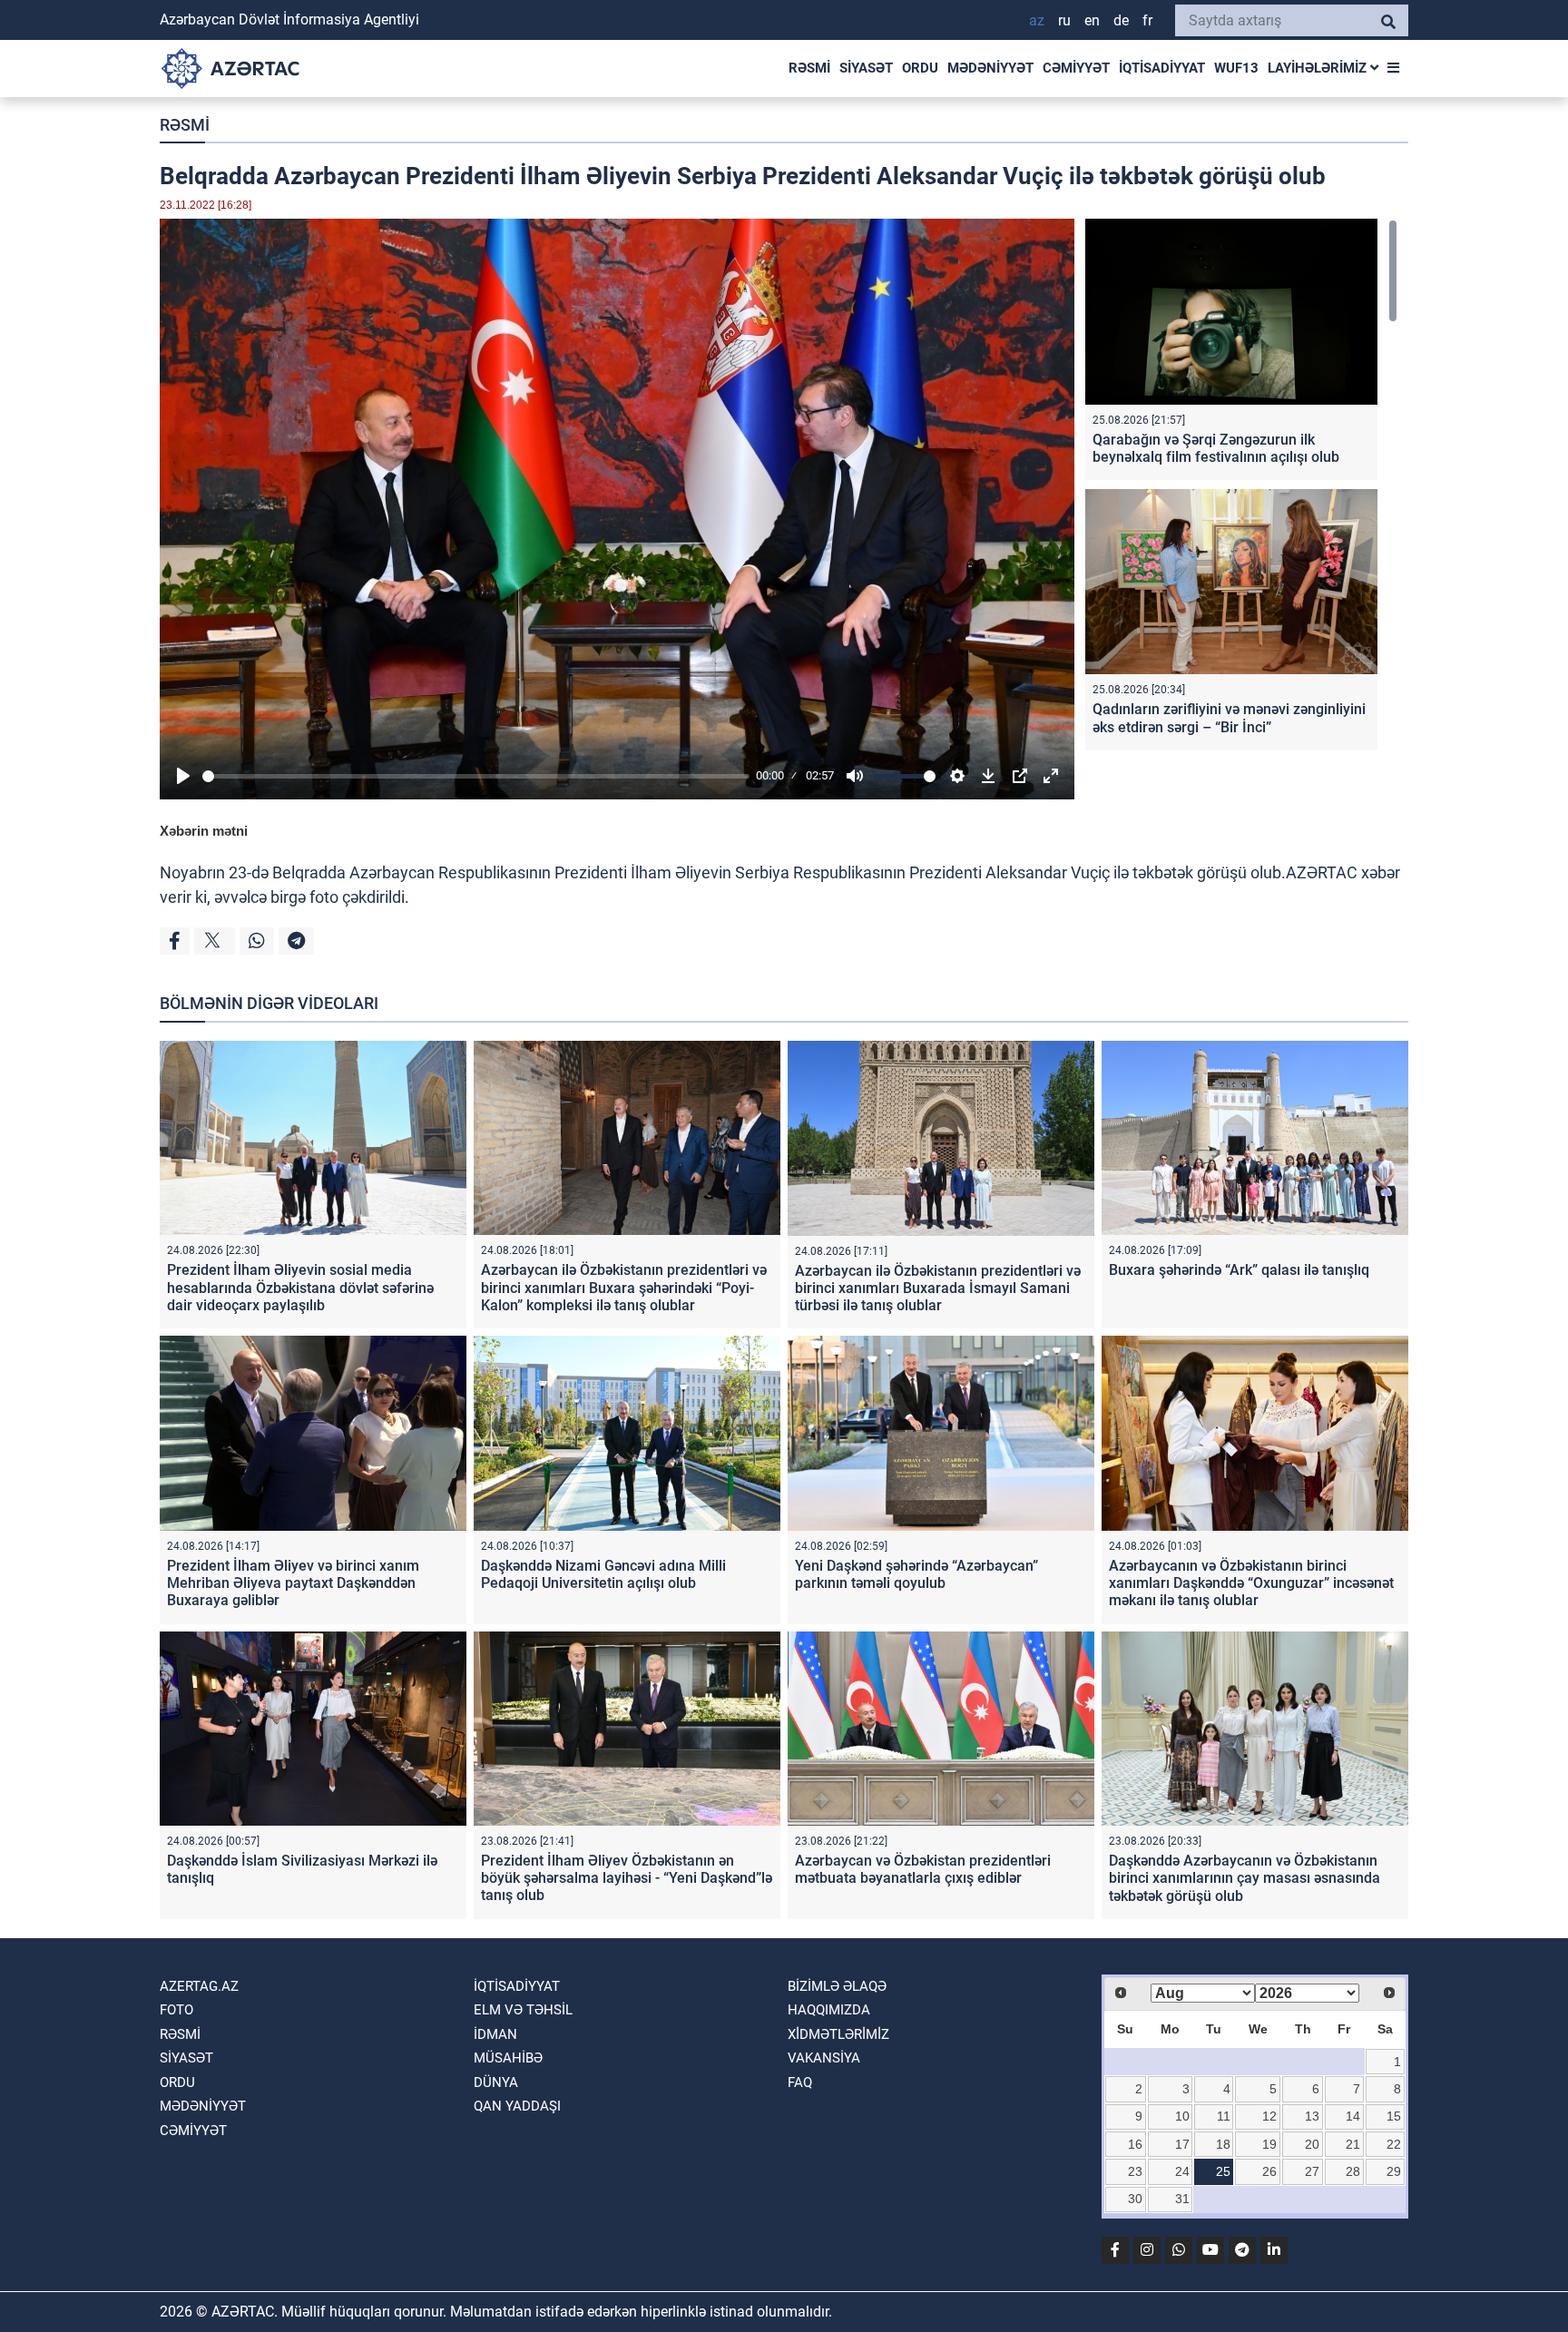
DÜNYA (496, 2082)
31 (1182, 2199)
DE (1121, 20)
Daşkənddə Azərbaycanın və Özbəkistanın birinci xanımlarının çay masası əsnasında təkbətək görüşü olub (1245, 1878)
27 (1312, 2171)
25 (1223, 2171)
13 (1312, 2116)
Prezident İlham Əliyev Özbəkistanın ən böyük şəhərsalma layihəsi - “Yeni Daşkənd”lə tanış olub (627, 1878)
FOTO (176, 2010)
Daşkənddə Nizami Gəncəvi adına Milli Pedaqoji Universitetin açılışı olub (603, 1574)
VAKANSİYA (824, 2058)
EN (1092, 20)
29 (1394, 2171)
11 (1224, 2116)
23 (1135, 2171)
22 (1394, 2144)
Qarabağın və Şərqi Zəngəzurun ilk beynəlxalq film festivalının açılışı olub (1216, 448)
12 (1269, 2116)
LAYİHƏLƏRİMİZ (1319, 68)
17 (1182, 2144)
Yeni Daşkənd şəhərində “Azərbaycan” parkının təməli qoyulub (916, 1574)
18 (1223, 2144)
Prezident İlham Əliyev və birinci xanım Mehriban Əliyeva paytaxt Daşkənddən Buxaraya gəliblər (293, 1583)
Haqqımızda (829, 2010)
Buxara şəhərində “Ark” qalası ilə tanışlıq (1239, 1270)
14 (1353, 2116)
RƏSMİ (809, 68)
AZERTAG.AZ (199, 1986)
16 (1135, 2144)
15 (1394, 2116)
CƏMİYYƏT (1076, 68)
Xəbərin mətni (204, 831)
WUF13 (1236, 68)
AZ (1037, 20)
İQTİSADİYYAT (1162, 68)
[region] (1241, 489)
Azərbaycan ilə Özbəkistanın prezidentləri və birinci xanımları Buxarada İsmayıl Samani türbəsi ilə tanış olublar (938, 1288)
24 (1182, 2171)
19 (1269, 2144)
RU (1064, 20)
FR (1147, 20)
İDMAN (495, 2034)
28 (1353, 2171)
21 (1353, 2144)
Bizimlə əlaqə (837, 1986)
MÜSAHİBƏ (508, 2058)
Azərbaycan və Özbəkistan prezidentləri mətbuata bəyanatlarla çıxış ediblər (923, 1869)
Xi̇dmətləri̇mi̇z (838, 2034)
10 (1182, 2116)
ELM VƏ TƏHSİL (523, 2010)
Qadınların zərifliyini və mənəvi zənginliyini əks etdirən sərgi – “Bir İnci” (1229, 718)
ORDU (920, 68)
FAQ (800, 2082)
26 (1269, 2171)
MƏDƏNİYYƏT (990, 68)
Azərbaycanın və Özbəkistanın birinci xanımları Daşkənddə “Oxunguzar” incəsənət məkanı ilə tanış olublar (1251, 1583)
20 (1312, 2144)
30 (1135, 2199)
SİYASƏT (866, 68)
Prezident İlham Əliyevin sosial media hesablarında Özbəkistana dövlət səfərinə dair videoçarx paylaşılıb (300, 1287)
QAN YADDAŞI (517, 2106)
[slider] (476, 776)
